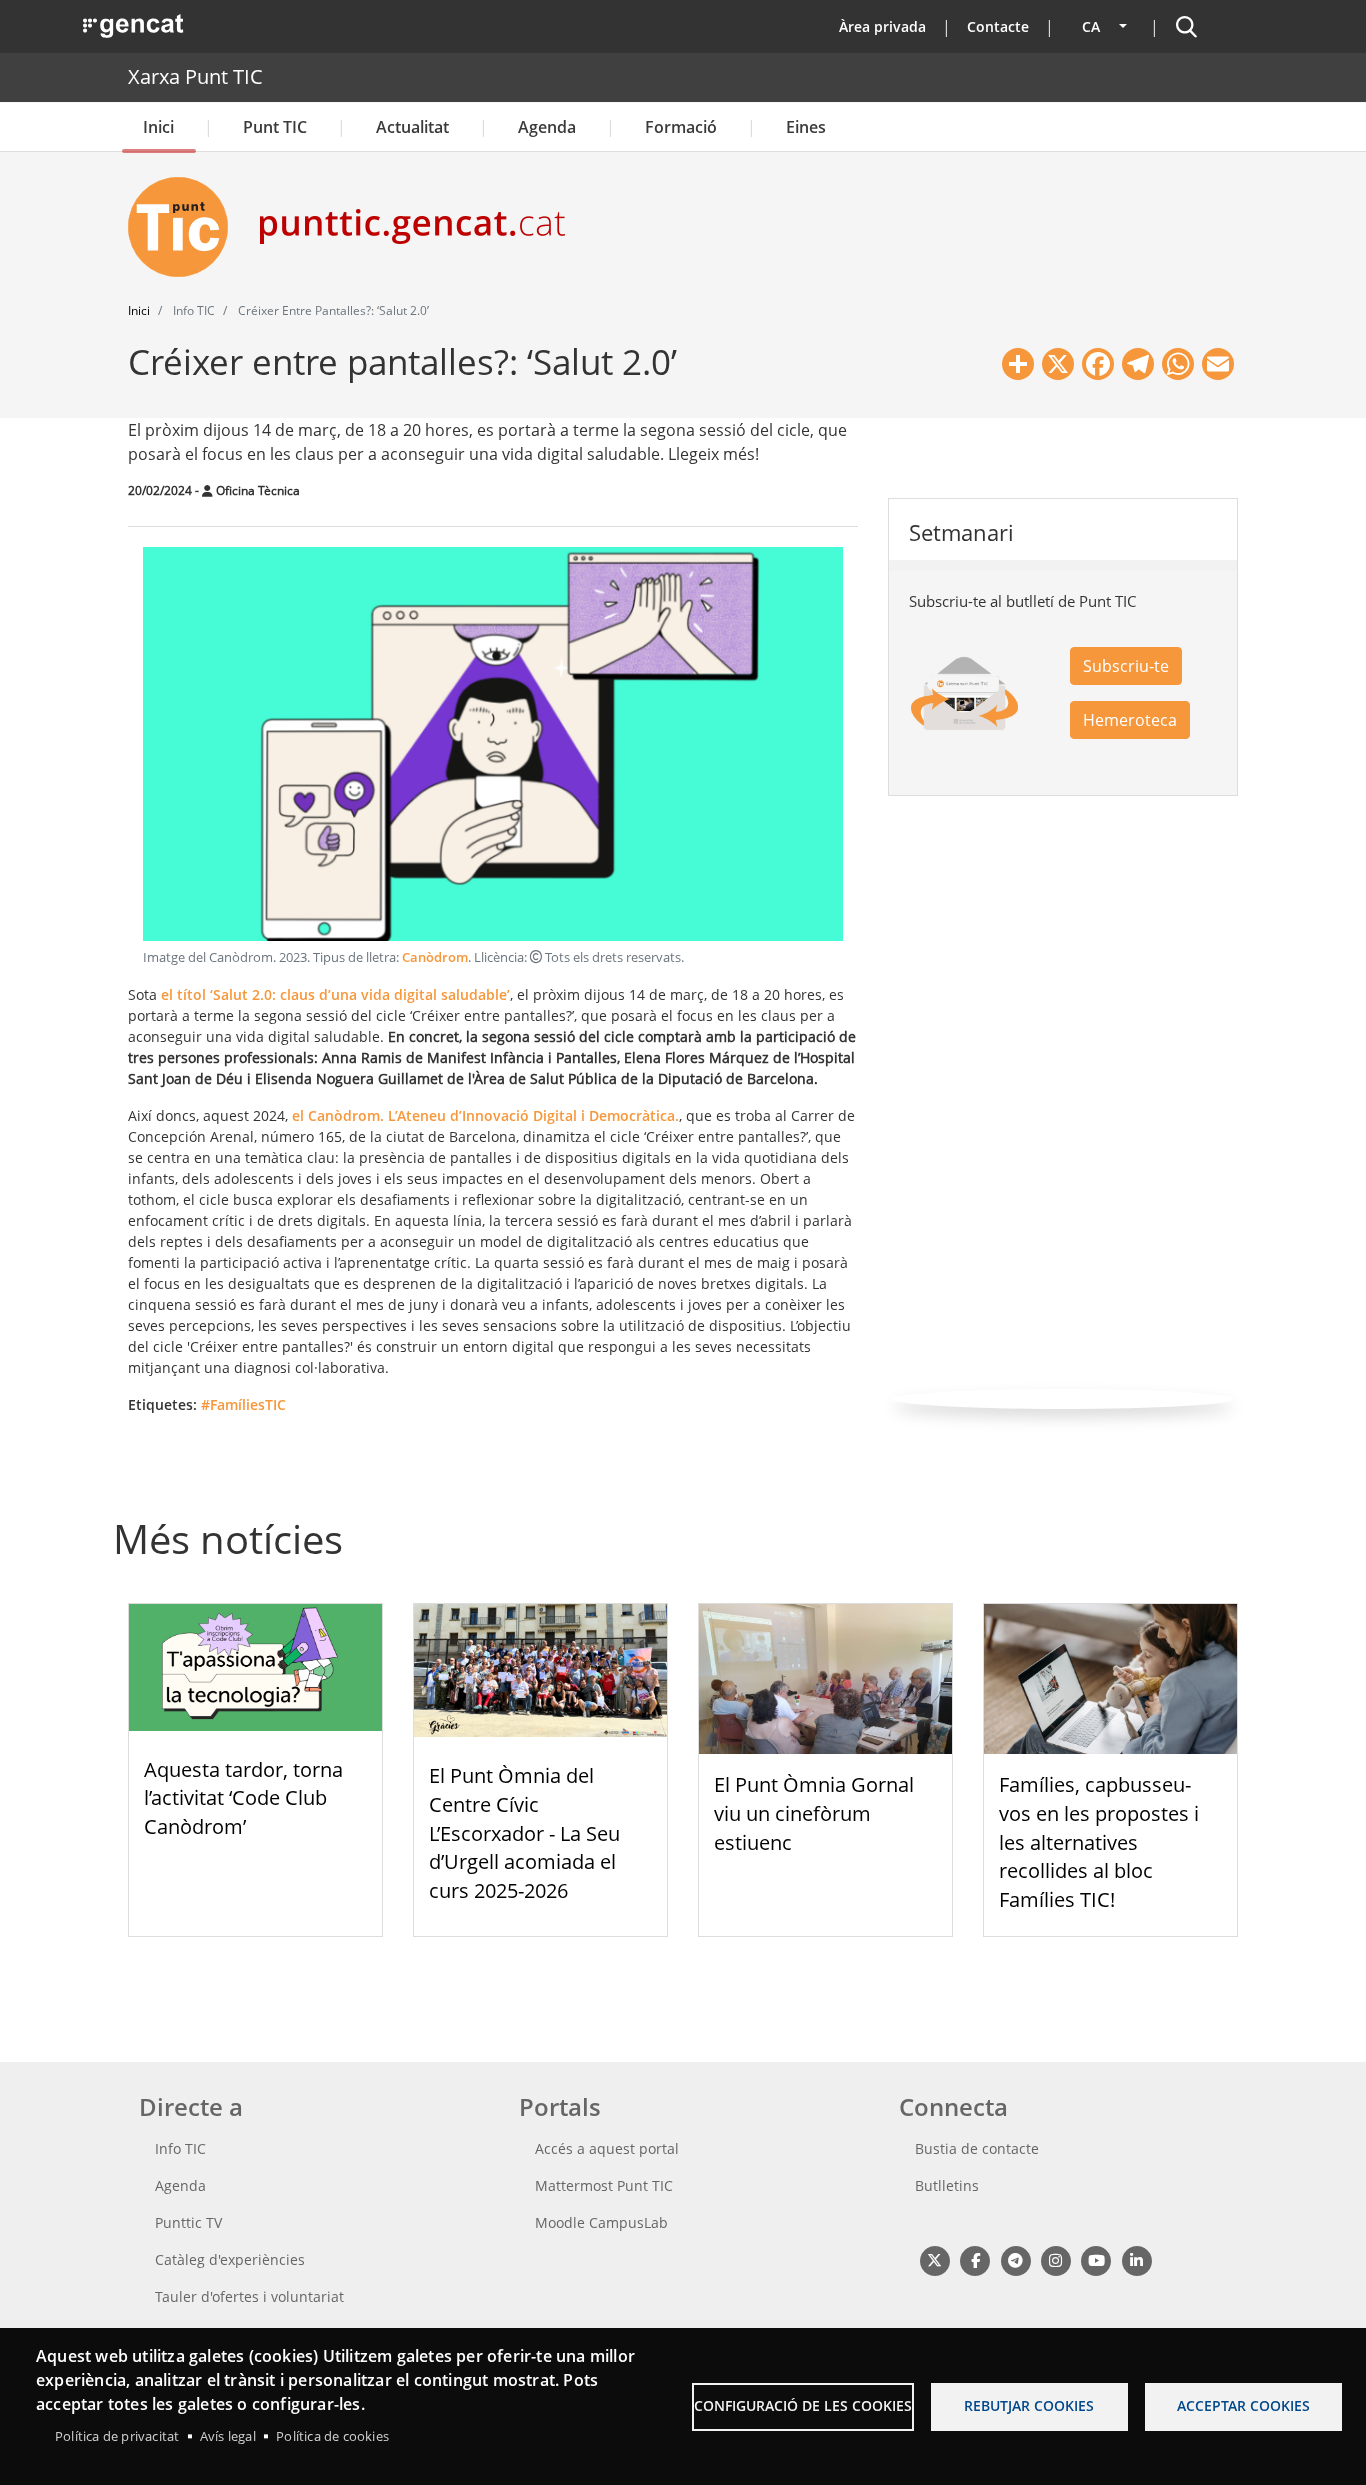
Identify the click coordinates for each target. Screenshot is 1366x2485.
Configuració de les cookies (803, 2405)
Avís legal (228, 2436)
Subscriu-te (1126, 666)
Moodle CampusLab (601, 2222)
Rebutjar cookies (1029, 2405)
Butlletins (947, 2185)
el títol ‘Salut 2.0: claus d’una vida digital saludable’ (335, 994)
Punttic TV (188, 2222)
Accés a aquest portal (607, 2148)
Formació (681, 127)
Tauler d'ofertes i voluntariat (249, 2296)
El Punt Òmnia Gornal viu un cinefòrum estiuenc (814, 1813)
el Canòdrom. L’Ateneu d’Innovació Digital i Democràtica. (485, 1115)
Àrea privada (882, 26)
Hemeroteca (1130, 720)
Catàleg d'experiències (230, 2259)
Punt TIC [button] (275, 127)
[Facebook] (974, 2259)
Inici (158, 127)
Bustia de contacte (977, 2148)
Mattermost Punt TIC (604, 2185)
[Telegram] (1015, 2259)
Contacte (998, 26)
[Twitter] (934, 2259)
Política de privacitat (117, 2436)
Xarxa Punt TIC (195, 76)
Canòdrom (435, 957)
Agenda (547, 127)
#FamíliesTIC (243, 1404)
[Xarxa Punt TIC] (186, 227)
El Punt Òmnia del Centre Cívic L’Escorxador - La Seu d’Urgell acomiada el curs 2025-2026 (524, 1833)
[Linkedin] (1136, 2259)
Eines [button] (806, 127)
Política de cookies (332, 2436)
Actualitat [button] (412, 127)
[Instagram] (1055, 2259)
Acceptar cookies (1243, 2405)
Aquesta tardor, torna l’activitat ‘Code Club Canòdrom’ (243, 1798)
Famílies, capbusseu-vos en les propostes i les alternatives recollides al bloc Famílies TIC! (1099, 1842)
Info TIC (180, 2148)
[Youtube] (1096, 2259)
